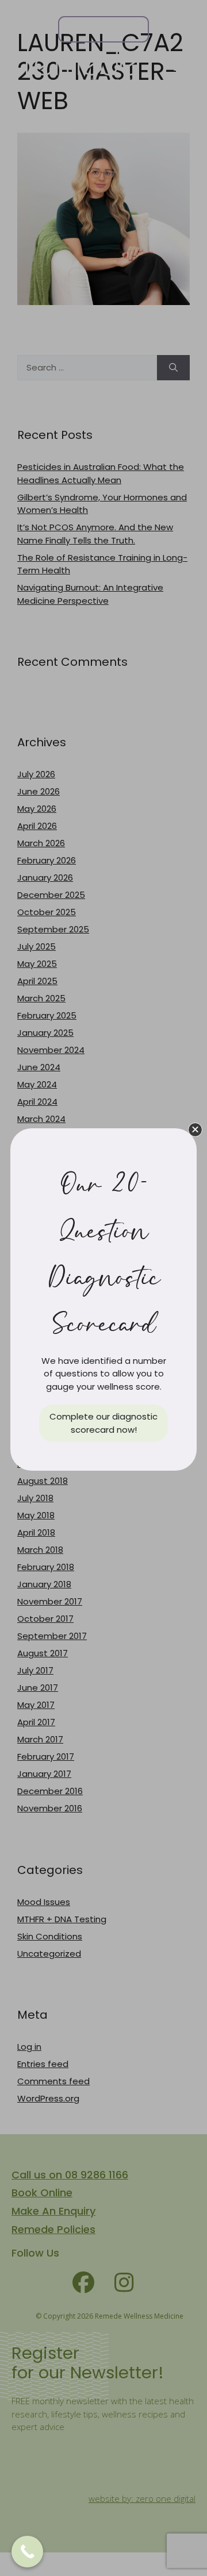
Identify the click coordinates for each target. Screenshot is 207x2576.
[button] (195, 1130)
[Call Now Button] (27, 2552)
